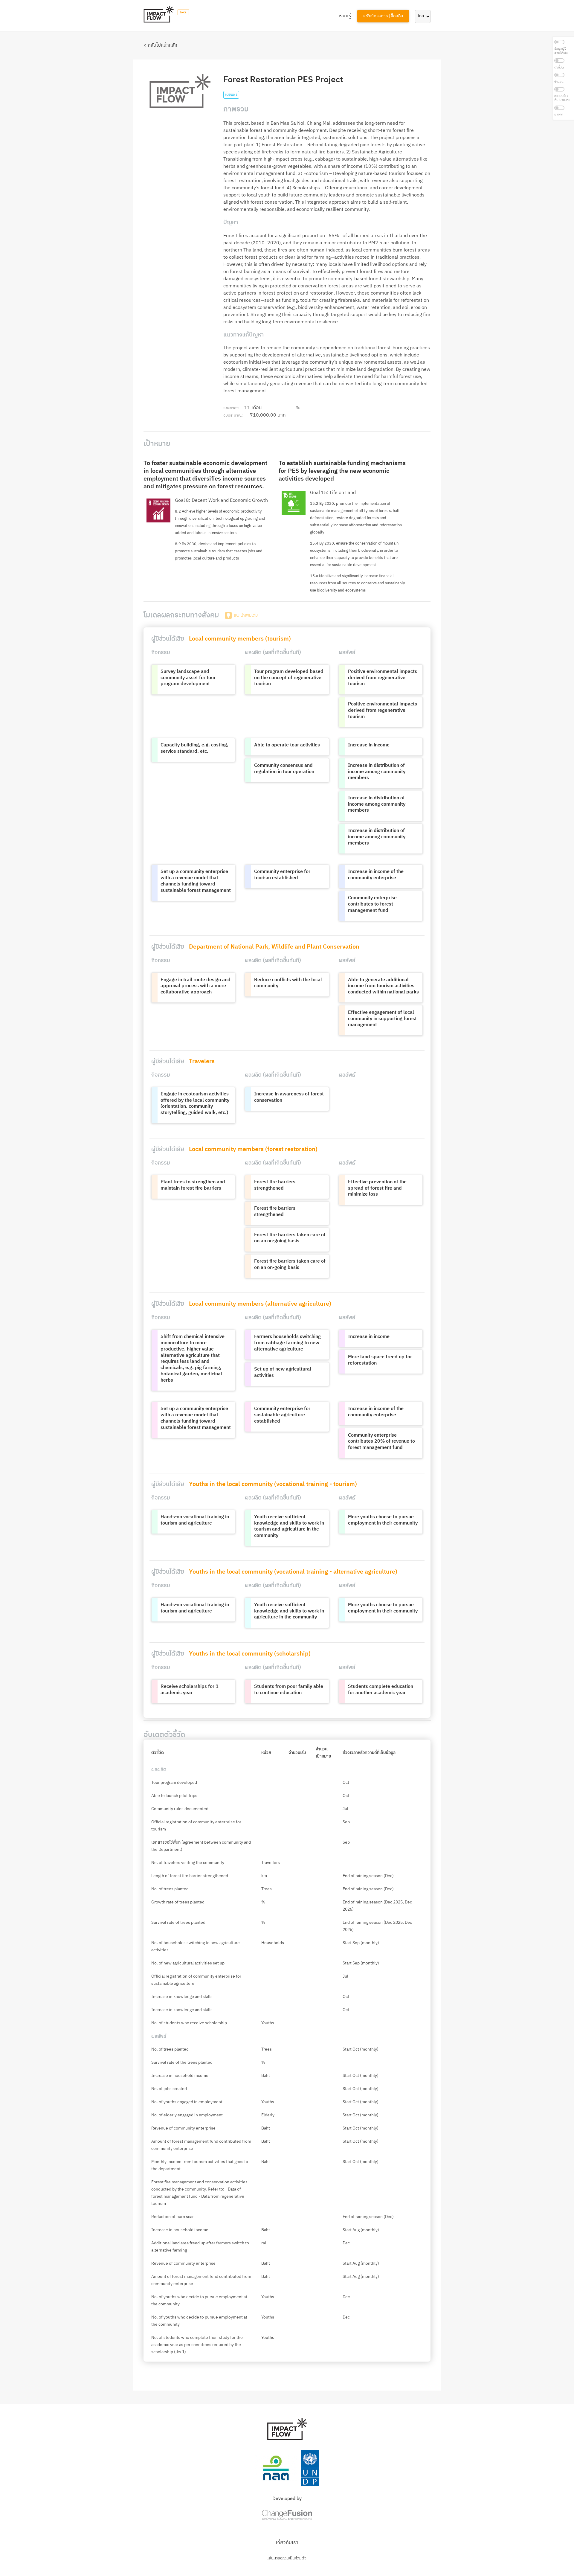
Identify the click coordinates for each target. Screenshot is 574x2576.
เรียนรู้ (345, 16)
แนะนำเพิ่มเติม (246, 615)
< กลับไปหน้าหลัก (160, 45)
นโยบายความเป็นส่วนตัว (287, 2558)
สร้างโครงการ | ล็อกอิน (383, 16)
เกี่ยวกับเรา (287, 2543)
